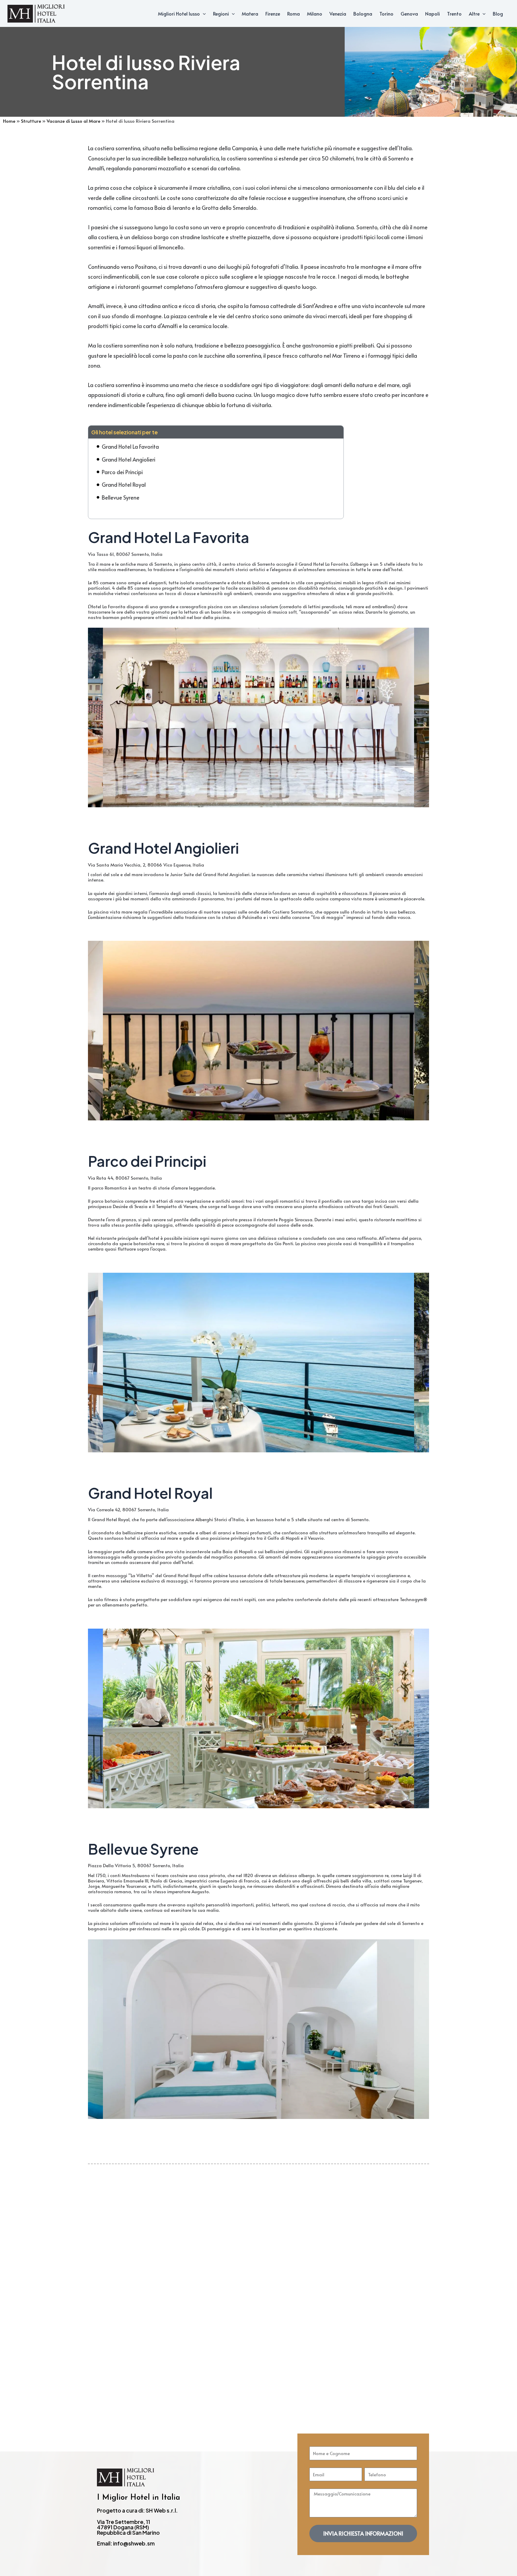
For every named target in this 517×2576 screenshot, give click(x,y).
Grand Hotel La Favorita (130, 446)
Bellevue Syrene (121, 497)
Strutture (31, 121)
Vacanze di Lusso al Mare (73, 121)
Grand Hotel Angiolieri (129, 459)
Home (9, 121)
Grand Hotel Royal (124, 484)
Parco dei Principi (122, 472)
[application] (203, 13)
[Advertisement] (258, 2282)
